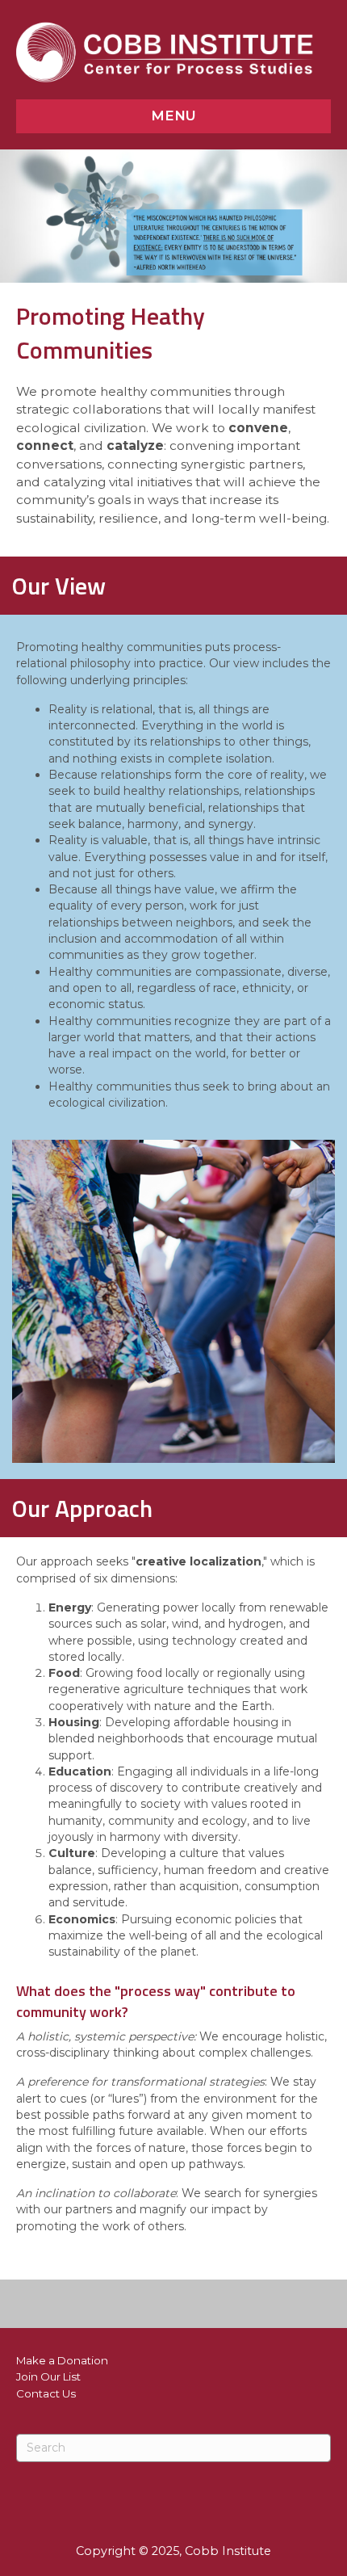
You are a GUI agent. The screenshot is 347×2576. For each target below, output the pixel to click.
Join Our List (48, 2376)
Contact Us (46, 2393)
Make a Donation (62, 2360)
